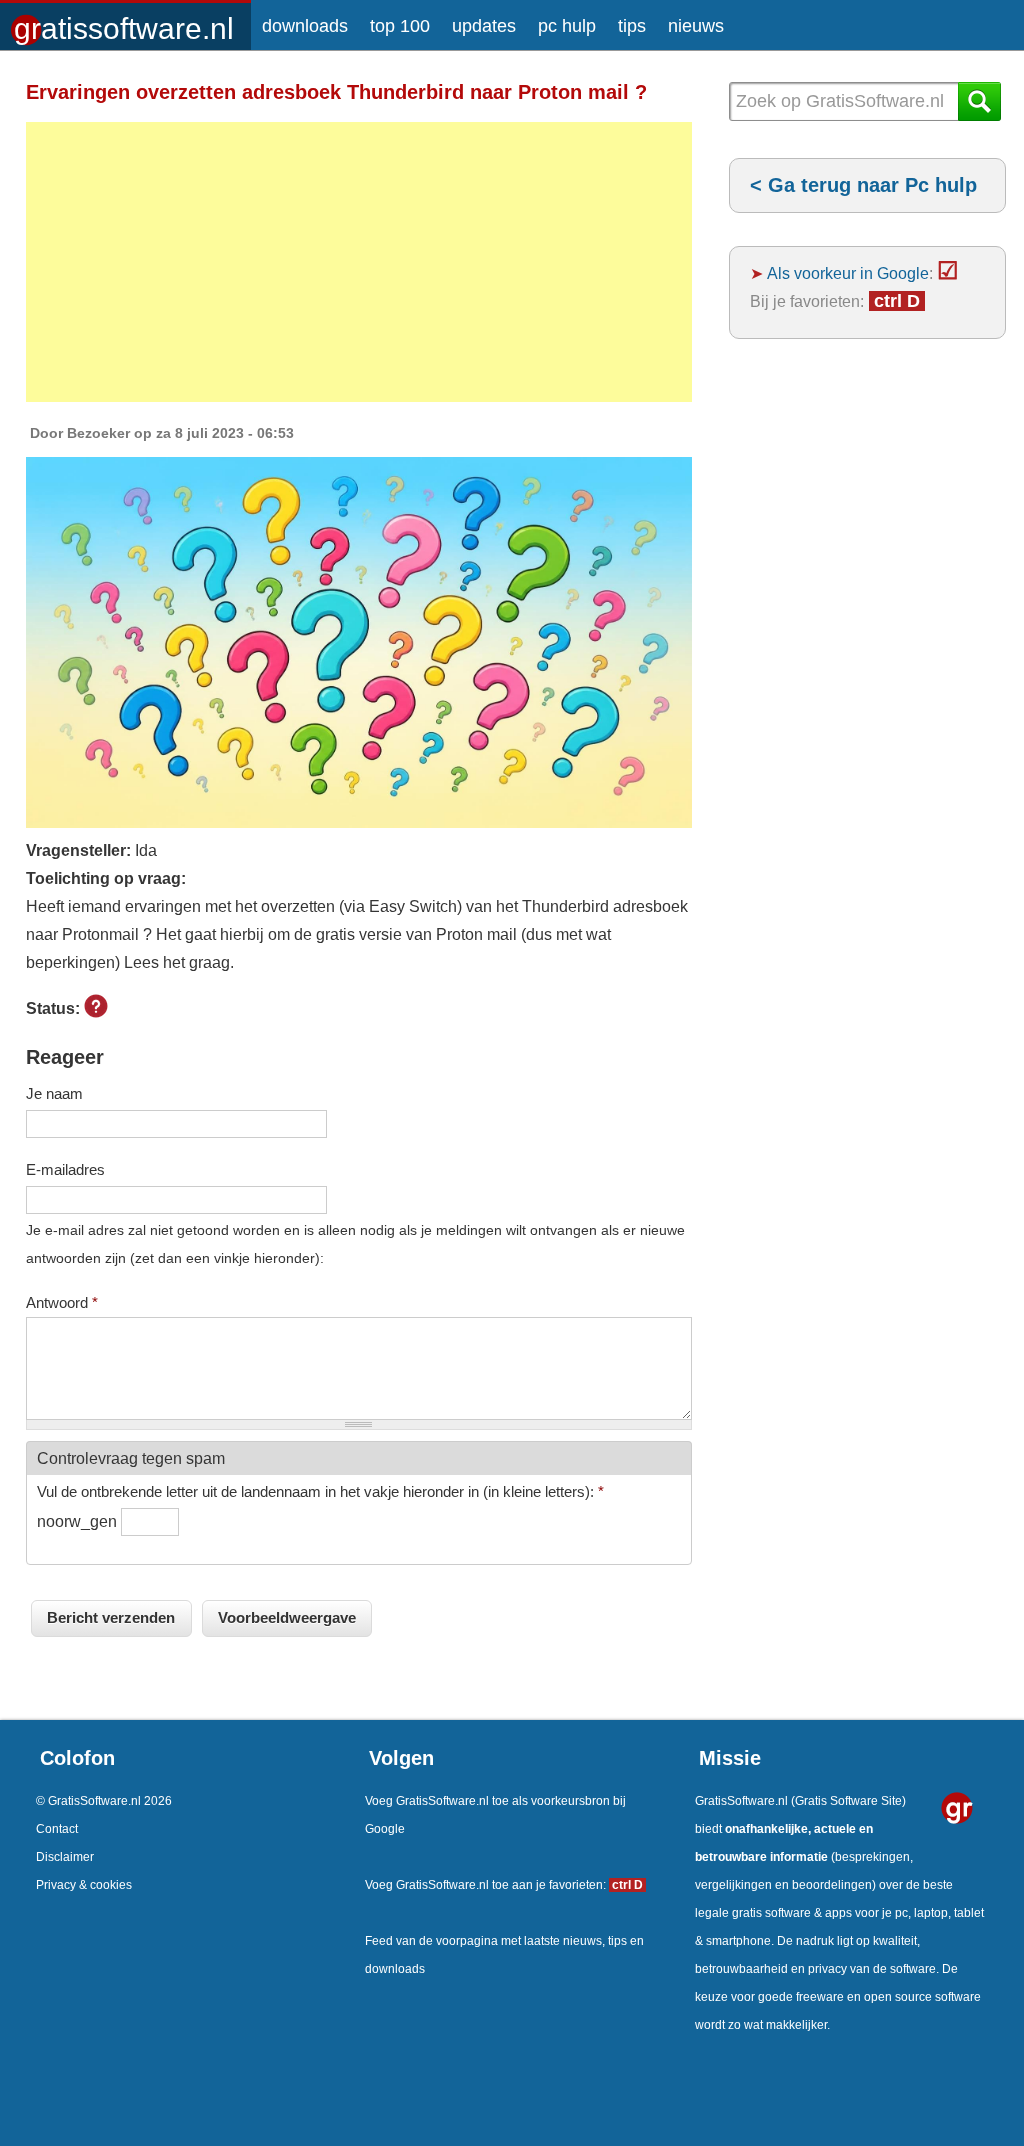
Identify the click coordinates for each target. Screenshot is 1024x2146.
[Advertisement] (359, 262)
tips (632, 26)
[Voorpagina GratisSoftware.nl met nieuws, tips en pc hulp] (125, 22)
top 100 (400, 26)
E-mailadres (65, 1169)
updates (484, 26)
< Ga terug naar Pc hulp (863, 185)
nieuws (696, 26)
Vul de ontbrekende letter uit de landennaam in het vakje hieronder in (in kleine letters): (320, 1491)
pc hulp (567, 26)
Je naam (54, 1093)
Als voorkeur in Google (848, 273)
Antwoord (62, 1302)
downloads (305, 26)
